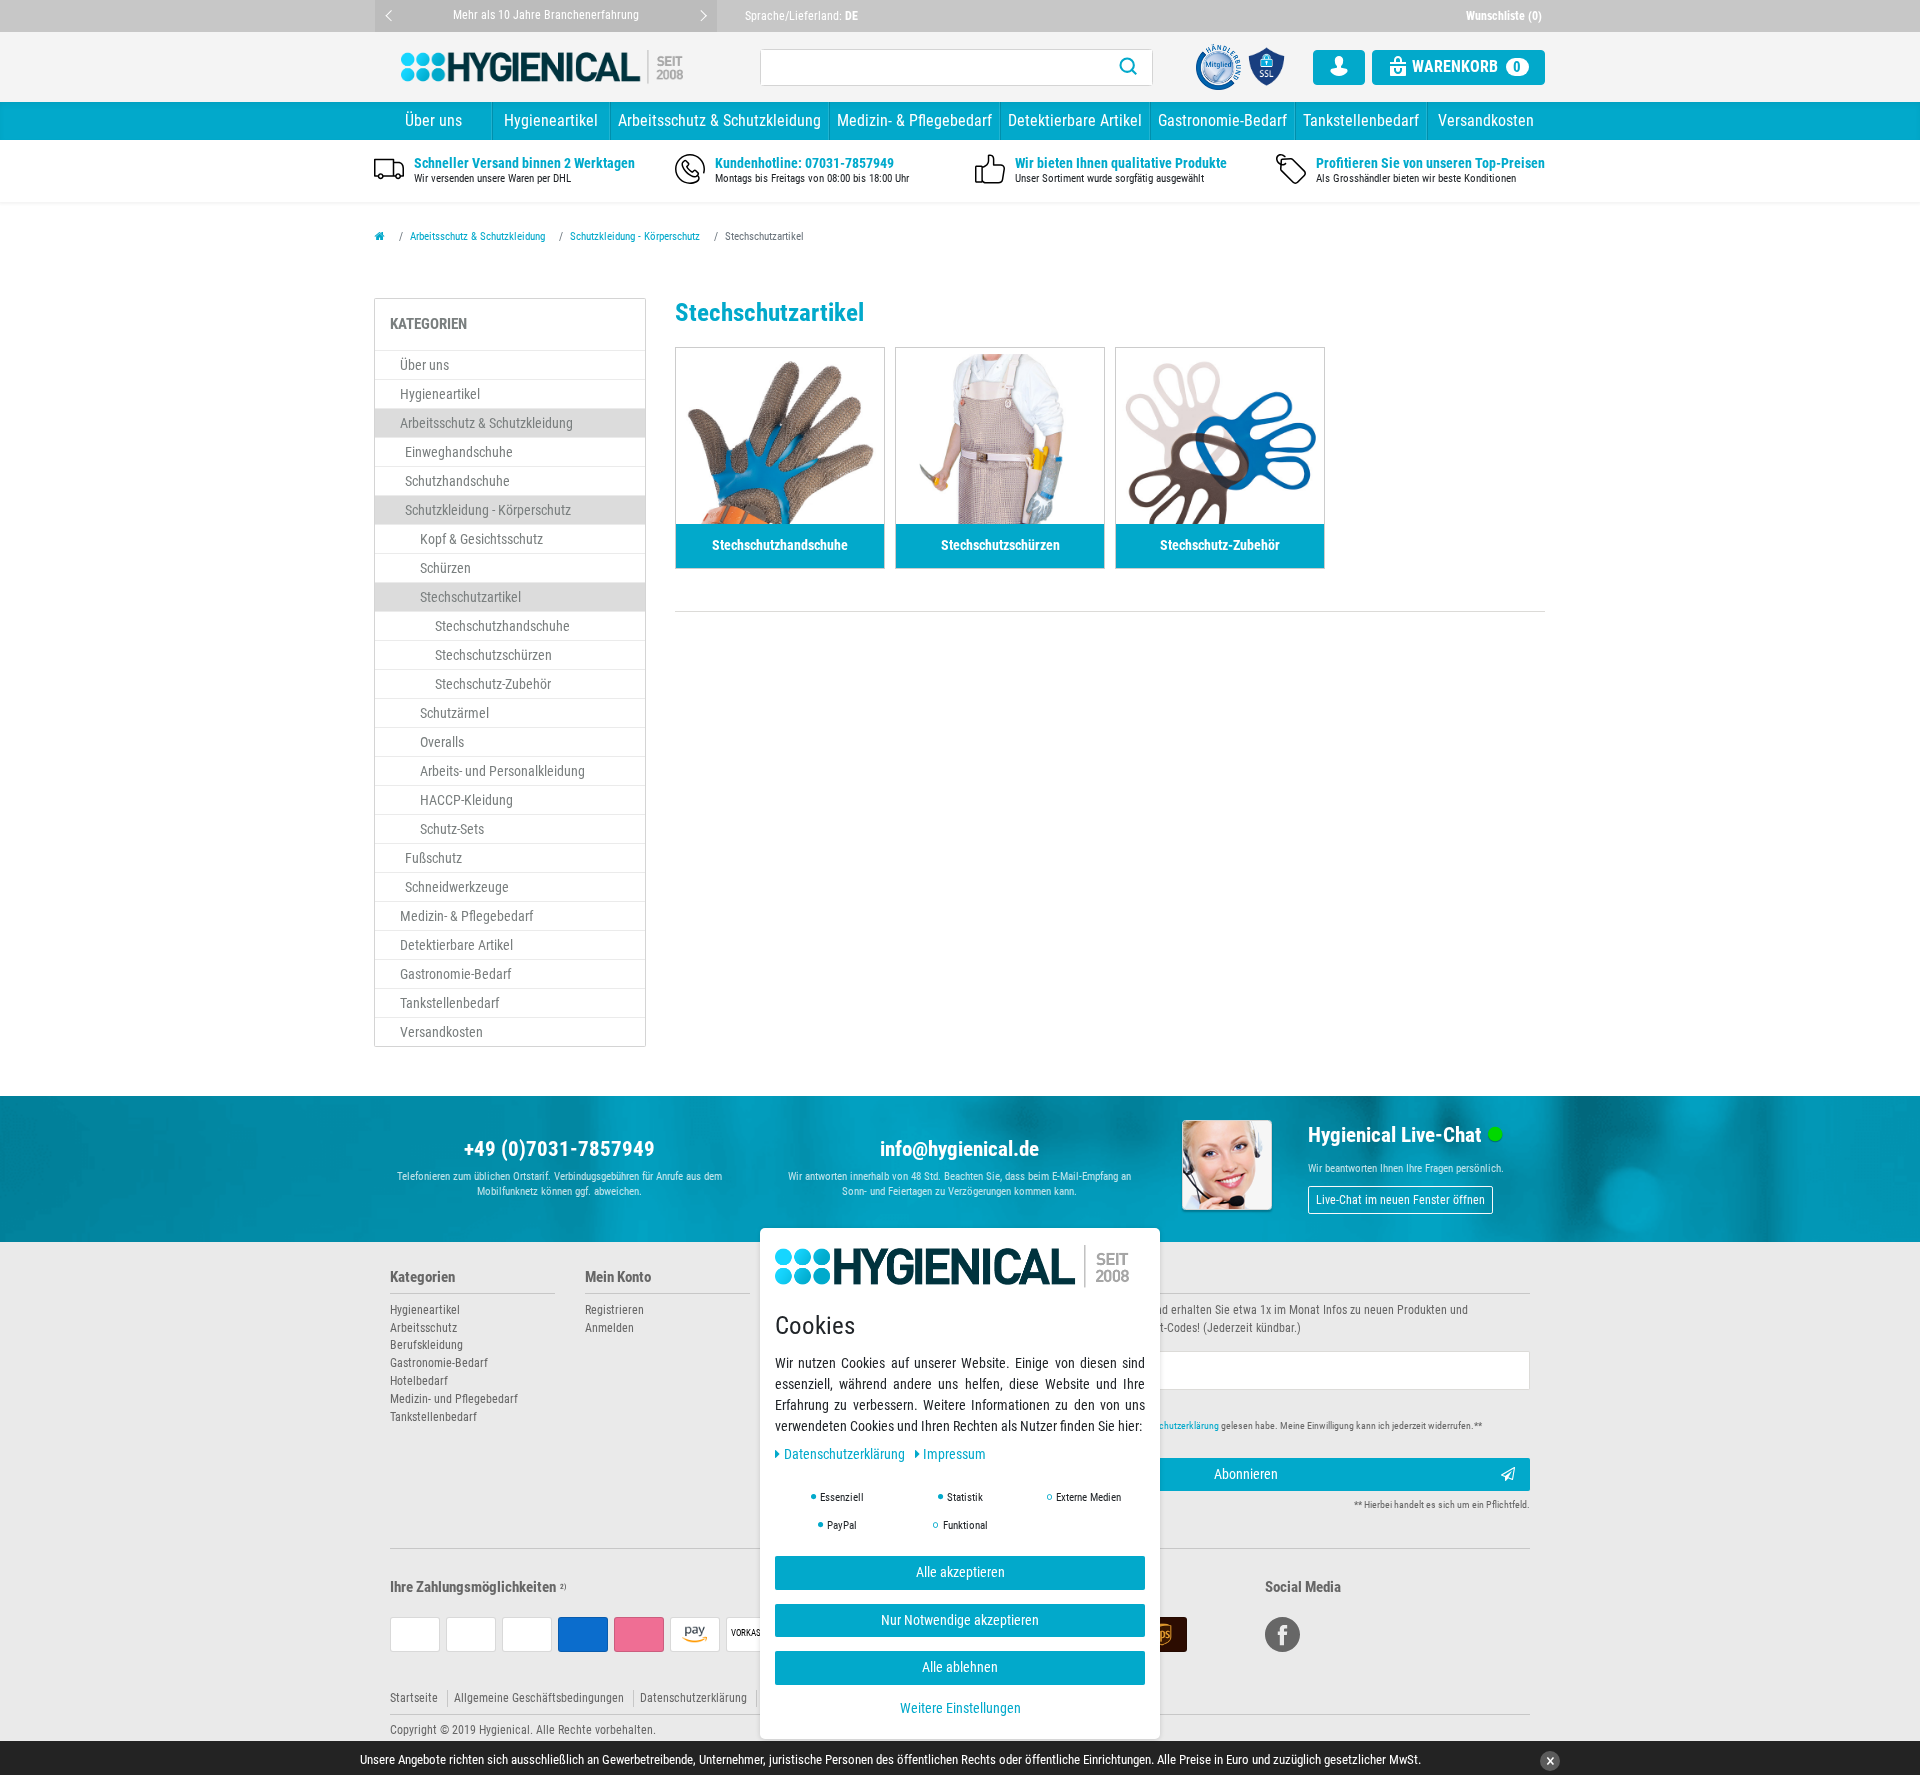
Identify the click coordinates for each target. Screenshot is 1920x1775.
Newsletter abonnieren (1042, 1277)
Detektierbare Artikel (1075, 120)
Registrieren (614, 1310)
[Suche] (1128, 67)
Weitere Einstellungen (960, 1708)
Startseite (414, 1698)
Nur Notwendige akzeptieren (960, 1620)
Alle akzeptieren (960, 1573)
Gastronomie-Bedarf (1222, 120)
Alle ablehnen (960, 1668)
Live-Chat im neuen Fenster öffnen (1400, 1200)
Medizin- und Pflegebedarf (454, 1399)
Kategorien (422, 1277)
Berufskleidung (426, 1345)
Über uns (433, 120)
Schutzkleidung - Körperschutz (635, 236)
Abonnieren (1246, 1474)
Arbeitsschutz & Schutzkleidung (719, 120)
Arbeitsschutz (423, 1328)
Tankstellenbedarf (1361, 120)
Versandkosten (1486, 120)
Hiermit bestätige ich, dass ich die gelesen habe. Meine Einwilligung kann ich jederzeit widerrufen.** (1237, 1425)
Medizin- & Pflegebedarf (914, 120)
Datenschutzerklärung (693, 1698)
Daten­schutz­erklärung (846, 1455)
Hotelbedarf (419, 1381)
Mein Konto (618, 1277)
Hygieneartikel (551, 120)
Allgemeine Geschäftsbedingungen (539, 1698)
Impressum (954, 1455)
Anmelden (609, 1328)
